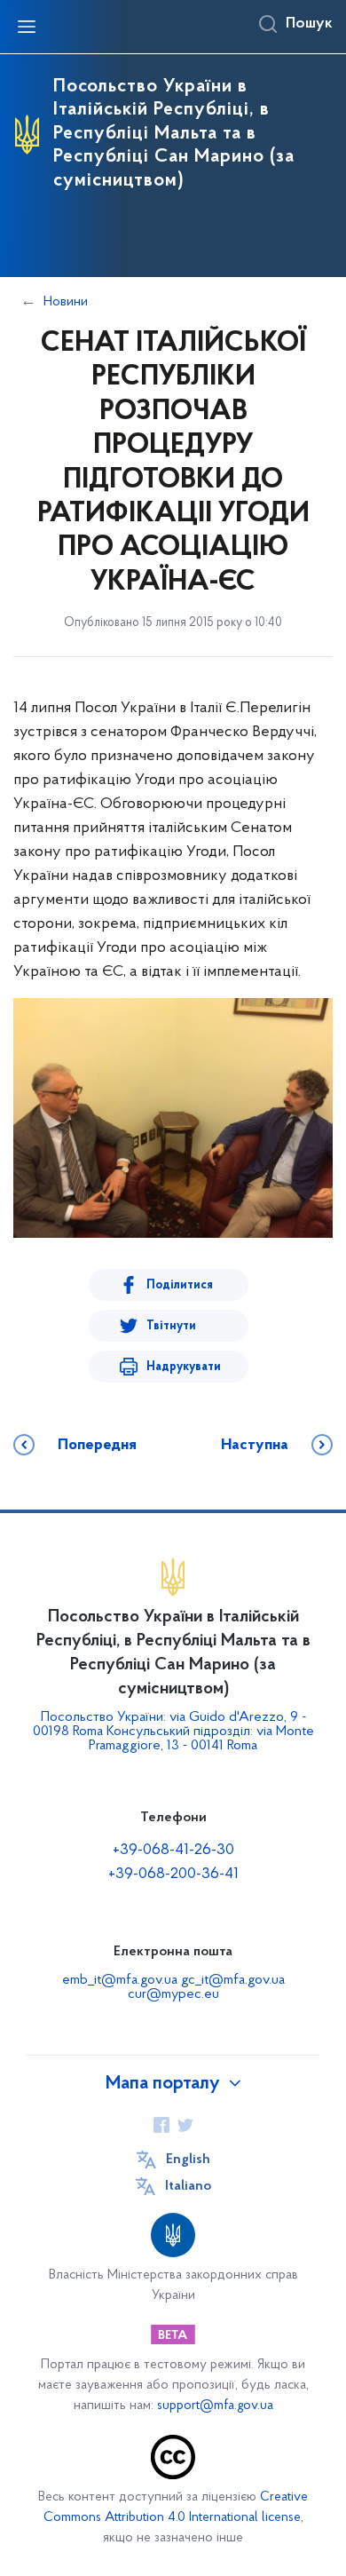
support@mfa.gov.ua (215, 2406)
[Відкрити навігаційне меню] (27, 27)
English (188, 2160)
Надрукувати (184, 1367)
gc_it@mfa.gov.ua (233, 1980)
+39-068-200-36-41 (173, 1875)
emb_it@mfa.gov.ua (120, 1980)
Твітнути (171, 1326)
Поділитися (180, 1285)
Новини (66, 302)
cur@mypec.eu (173, 1994)
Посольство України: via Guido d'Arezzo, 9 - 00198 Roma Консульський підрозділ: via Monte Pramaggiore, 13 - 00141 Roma (173, 1732)
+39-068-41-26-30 (173, 1851)
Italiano (188, 2186)
